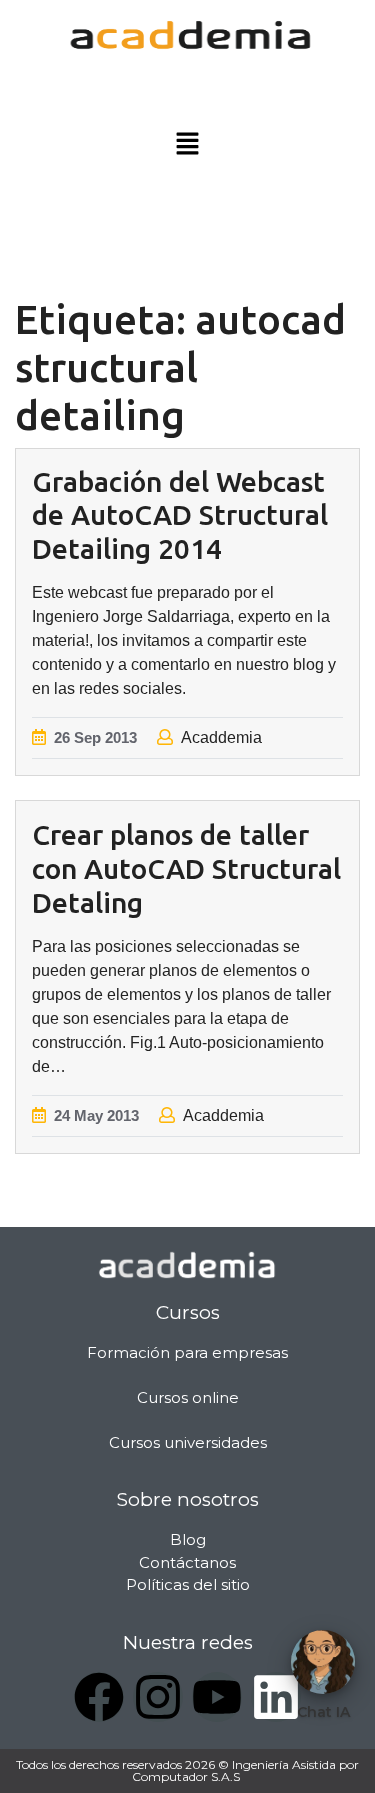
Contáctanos (187, 1562)
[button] (187, 145)
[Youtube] (217, 1697)
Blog (188, 1539)
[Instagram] (158, 1697)
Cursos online (188, 1397)
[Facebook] (99, 1697)
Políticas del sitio (188, 1584)
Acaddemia (221, 737)
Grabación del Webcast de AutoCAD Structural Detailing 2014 (180, 515)
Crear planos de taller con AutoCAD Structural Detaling (186, 868)
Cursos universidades (188, 1442)
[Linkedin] (276, 1697)
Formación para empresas (187, 1352)
